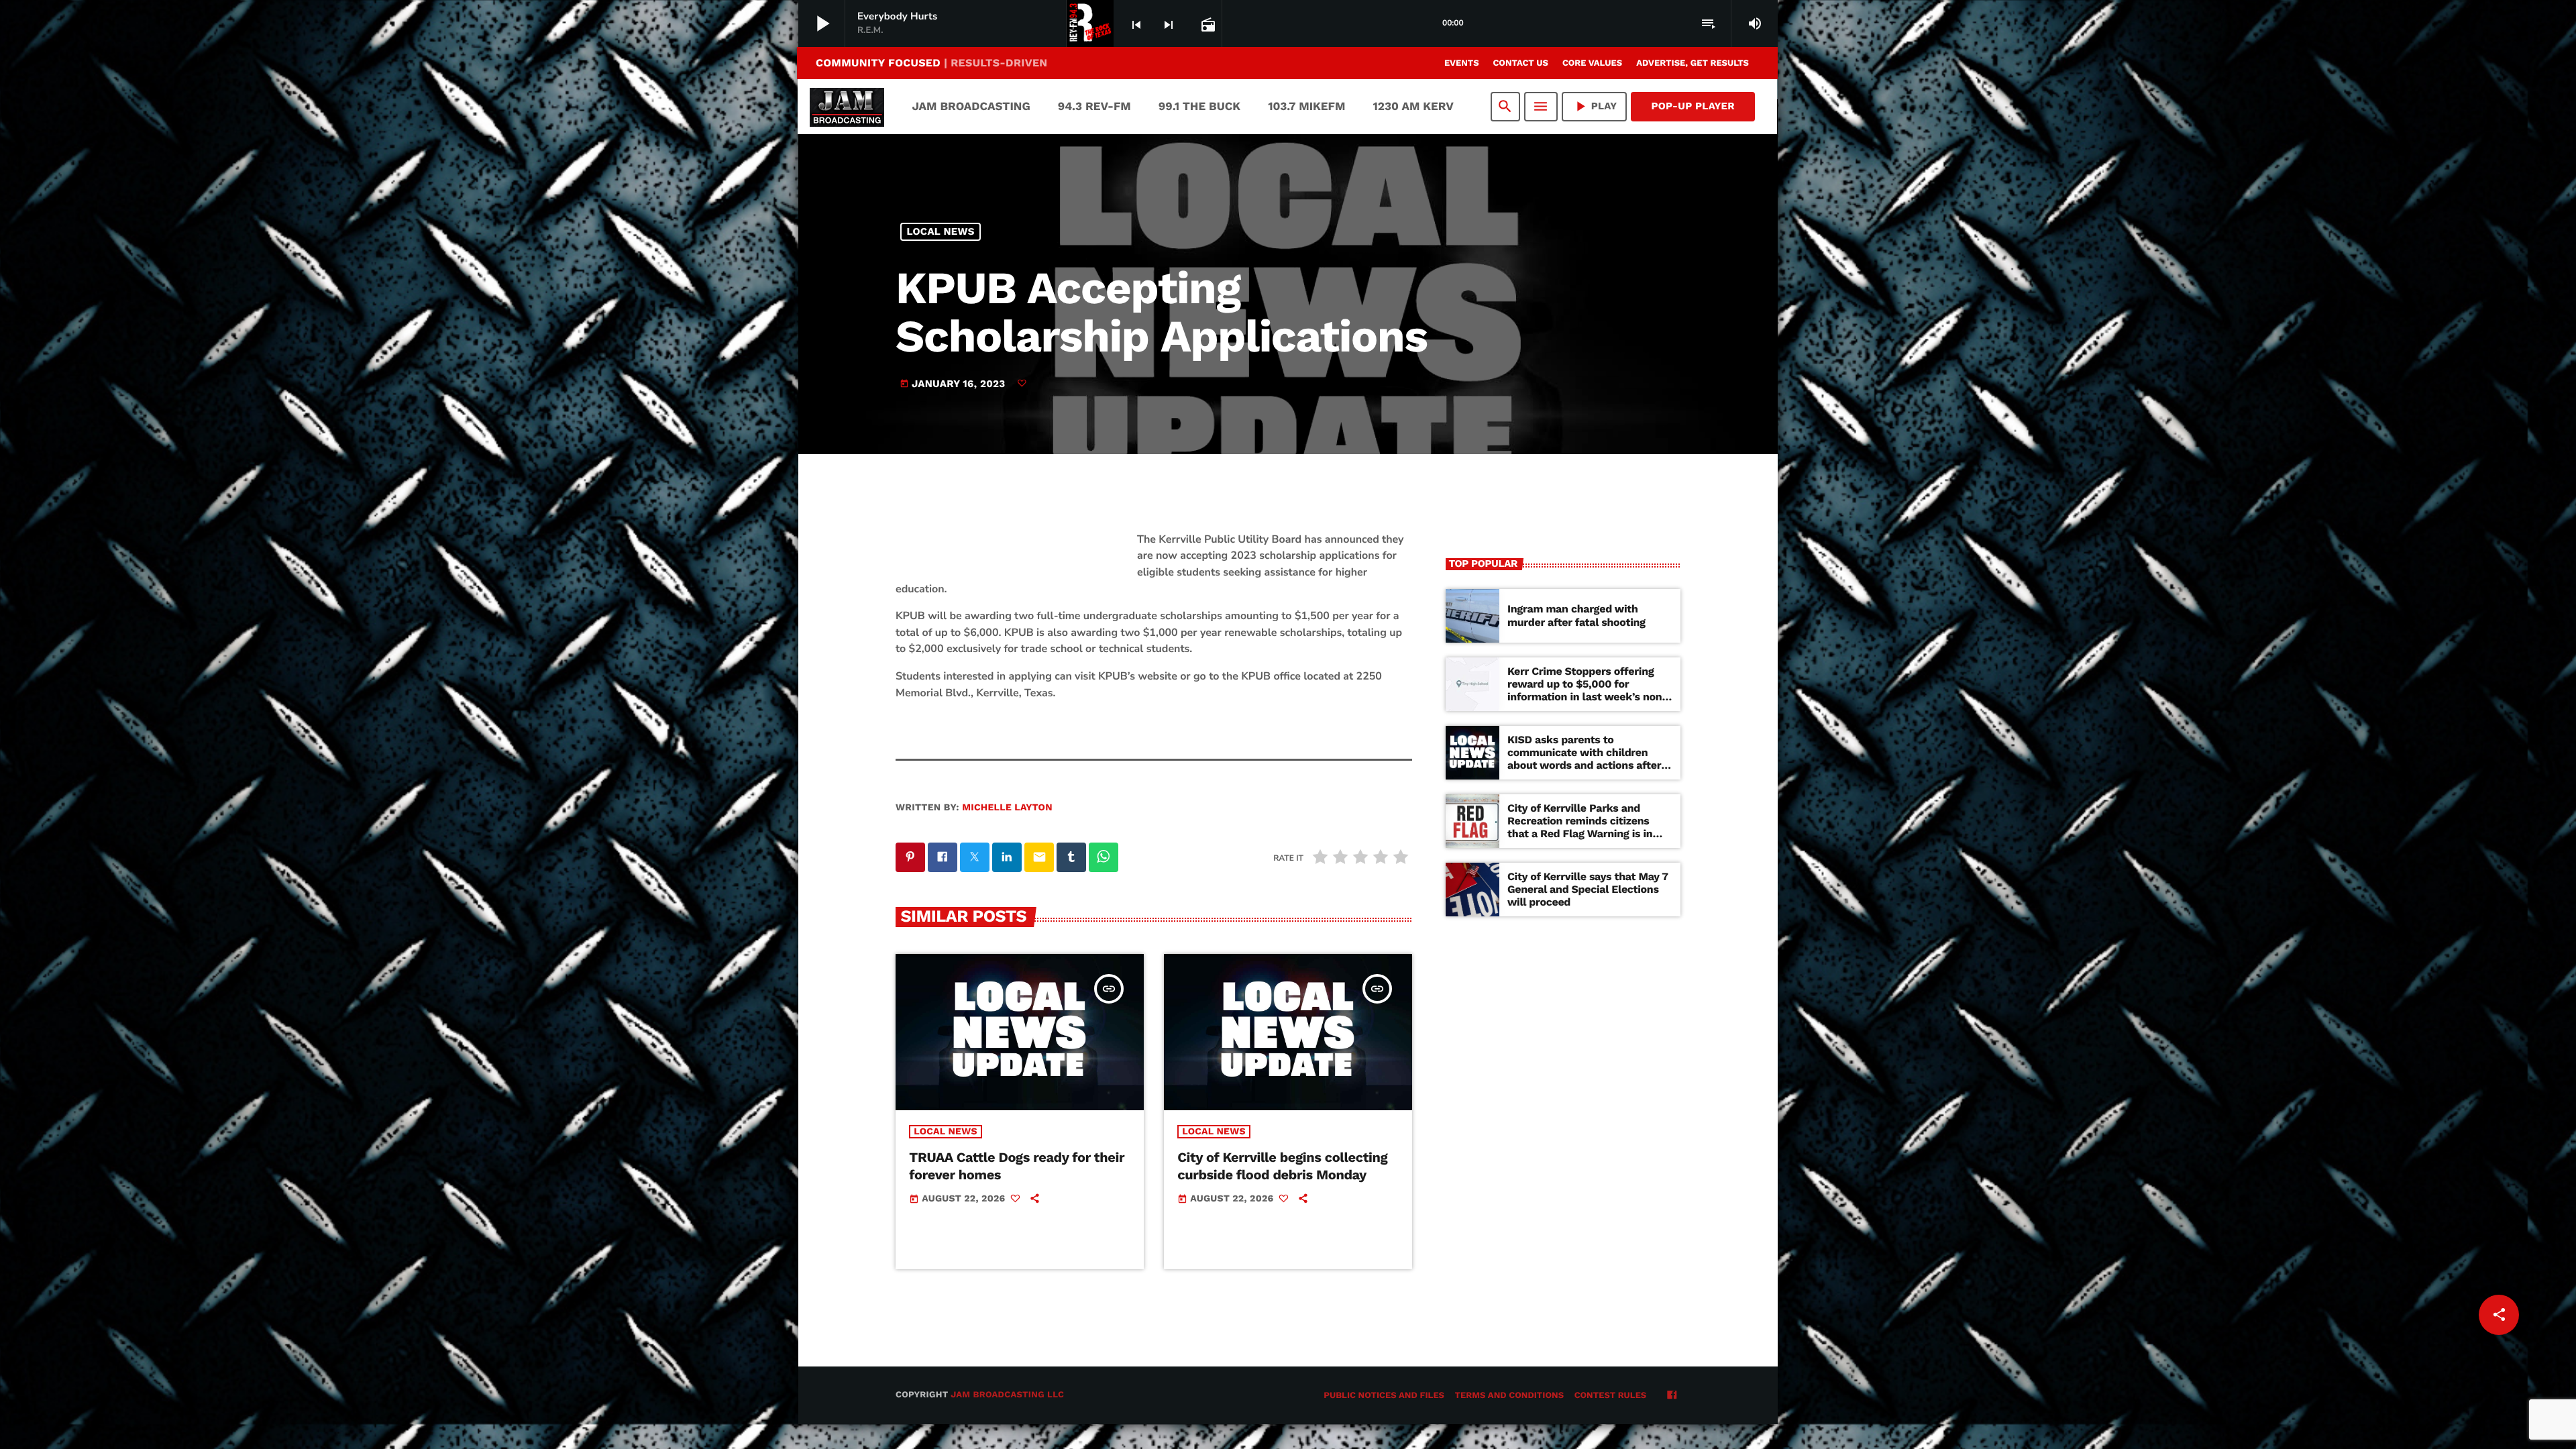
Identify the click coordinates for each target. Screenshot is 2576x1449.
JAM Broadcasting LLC (1007, 1395)
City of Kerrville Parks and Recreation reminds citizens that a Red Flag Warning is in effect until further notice (1580, 827)
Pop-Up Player (1693, 106)
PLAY (1595, 106)
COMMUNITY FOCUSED (931, 63)
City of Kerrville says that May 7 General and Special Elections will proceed (1588, 889)
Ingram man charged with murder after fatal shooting (1576, 615)
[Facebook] (1672, 1396)
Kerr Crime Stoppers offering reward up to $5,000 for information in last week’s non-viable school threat (1588, 691)
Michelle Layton (1007, 808)
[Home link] (847, 107)
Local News (941, 231)
